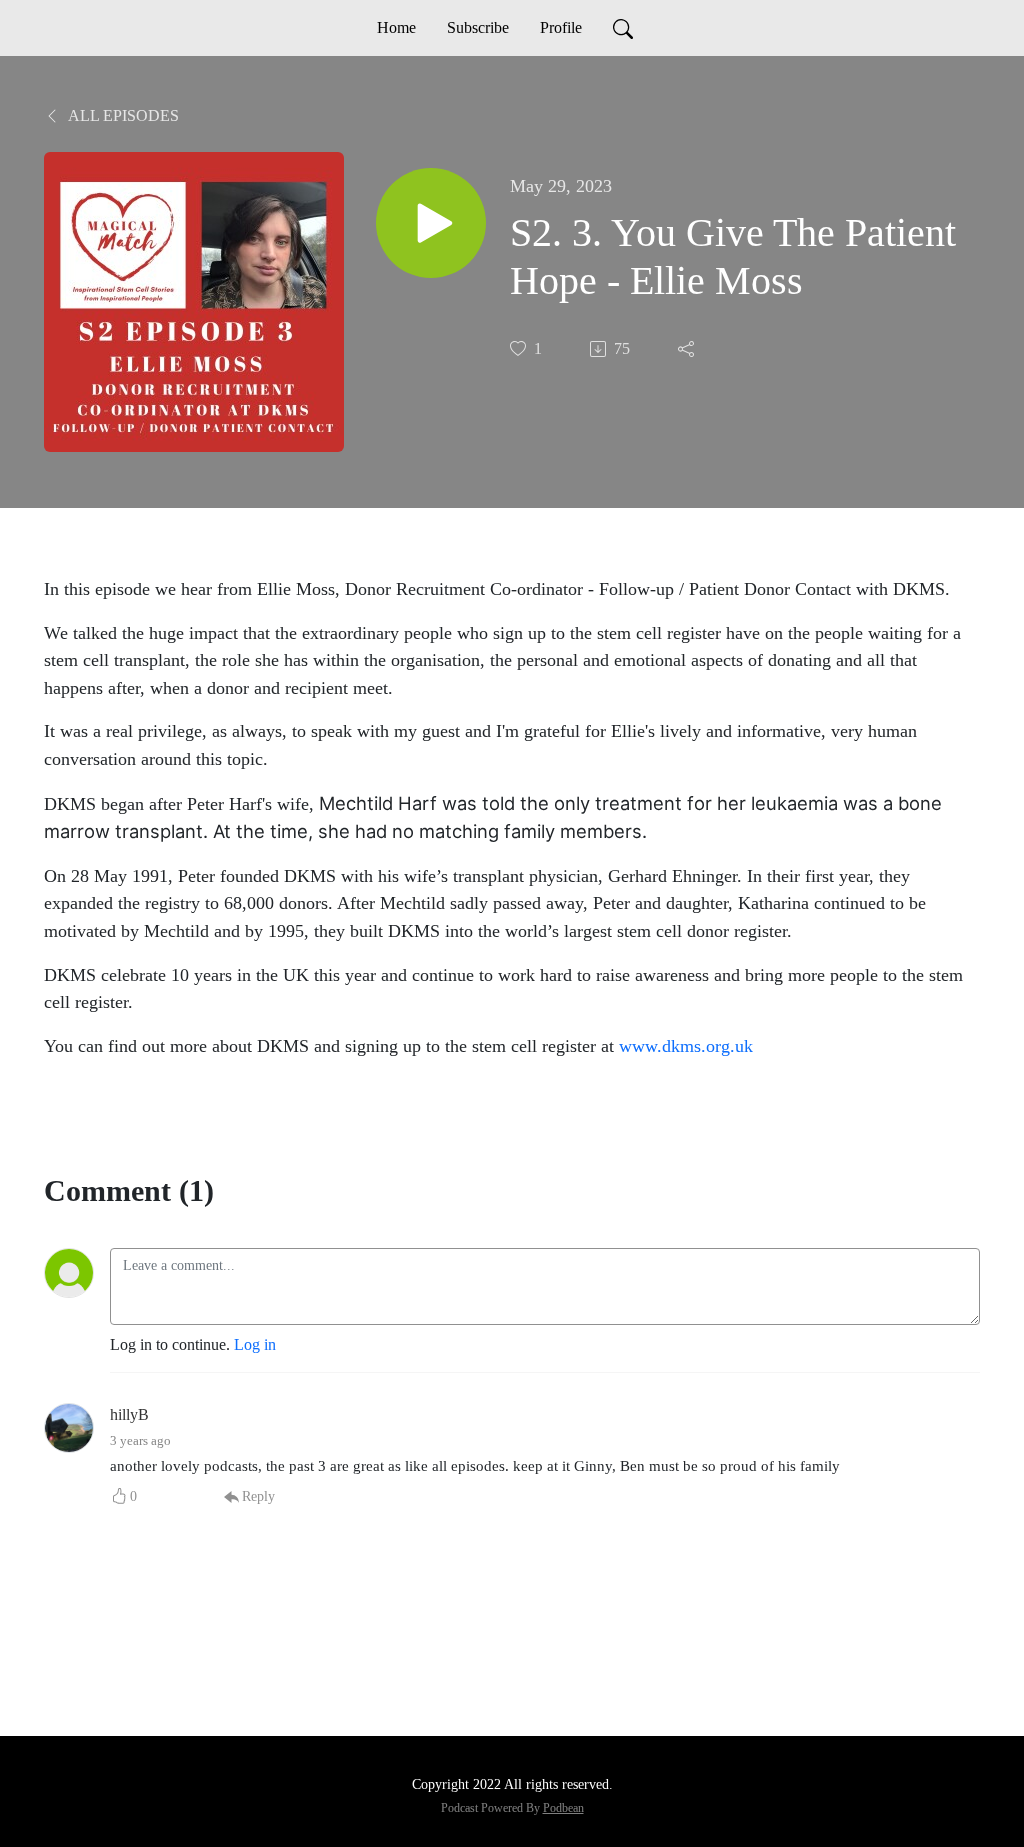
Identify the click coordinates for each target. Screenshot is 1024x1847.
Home (396, 27)
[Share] (688, 349)
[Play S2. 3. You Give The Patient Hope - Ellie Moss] (431, 223)
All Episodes (122, 115)
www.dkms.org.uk (686, 1046)
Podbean (563, 1808)
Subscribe (478, 27)
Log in (255, 1344)
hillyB (129, 1414)
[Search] (623, 28)
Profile (561, 27)
